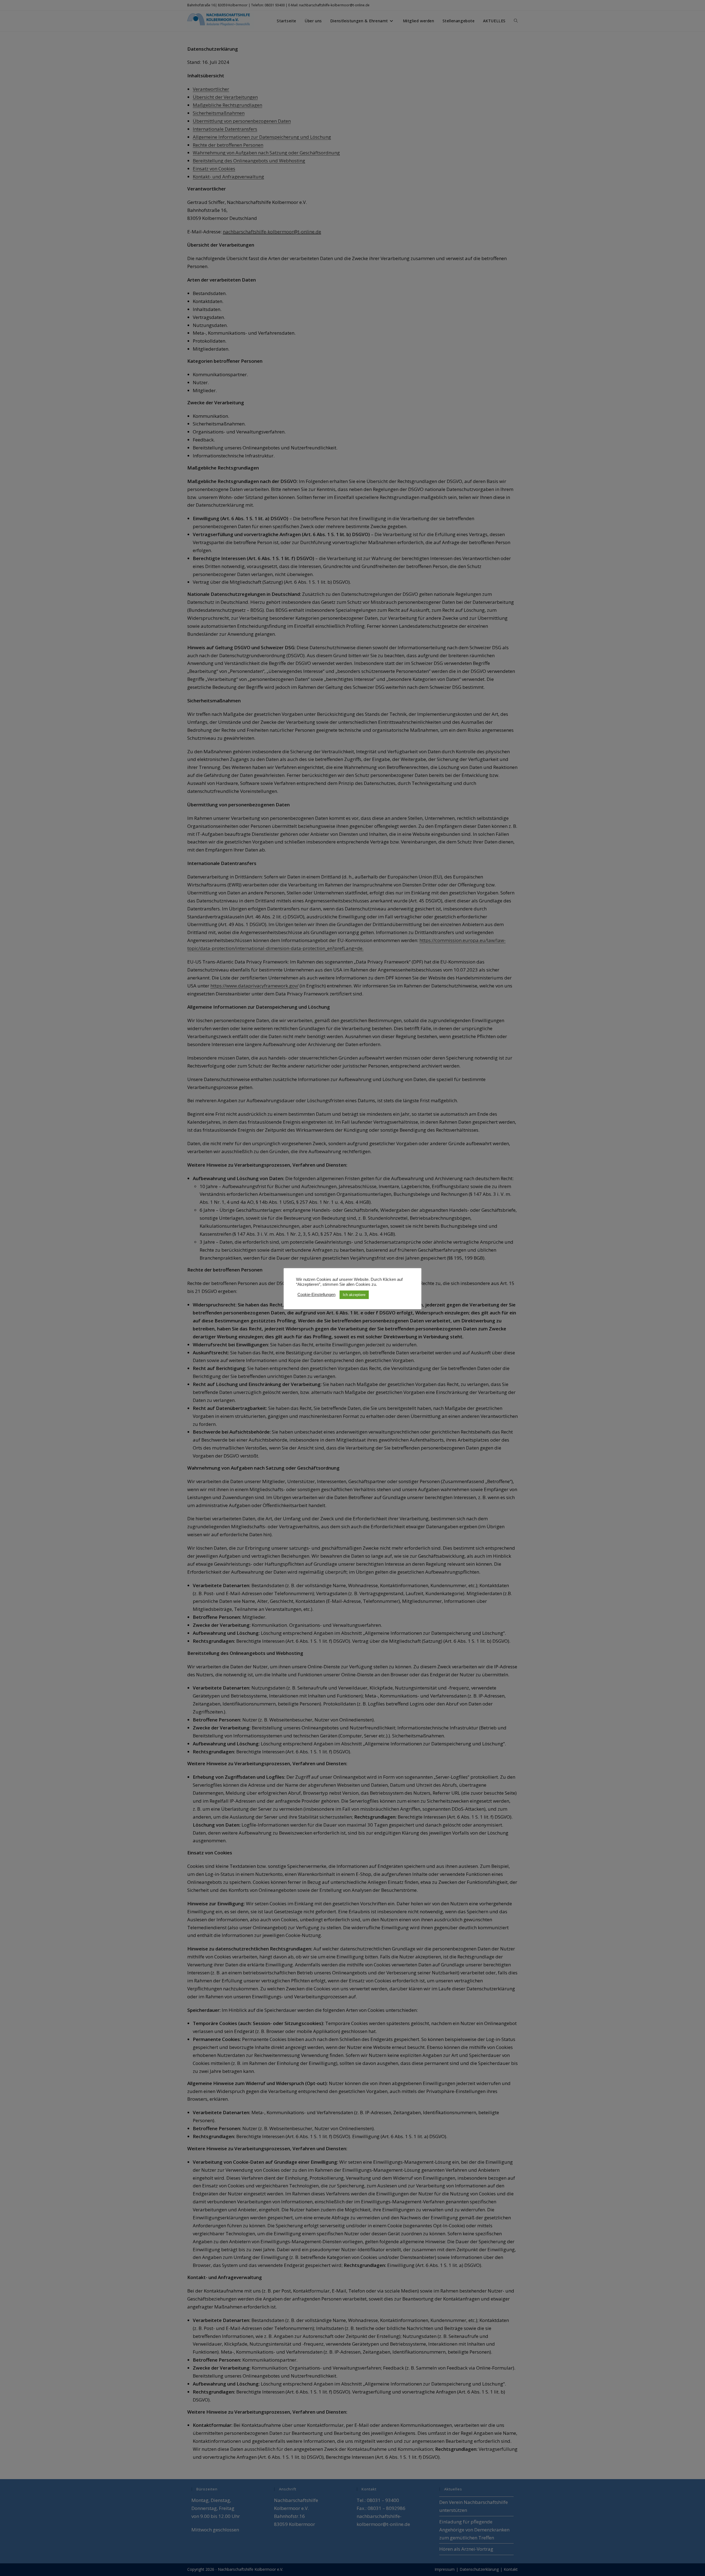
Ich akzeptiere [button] (354, 1295)
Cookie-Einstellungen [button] (316, 1295)
